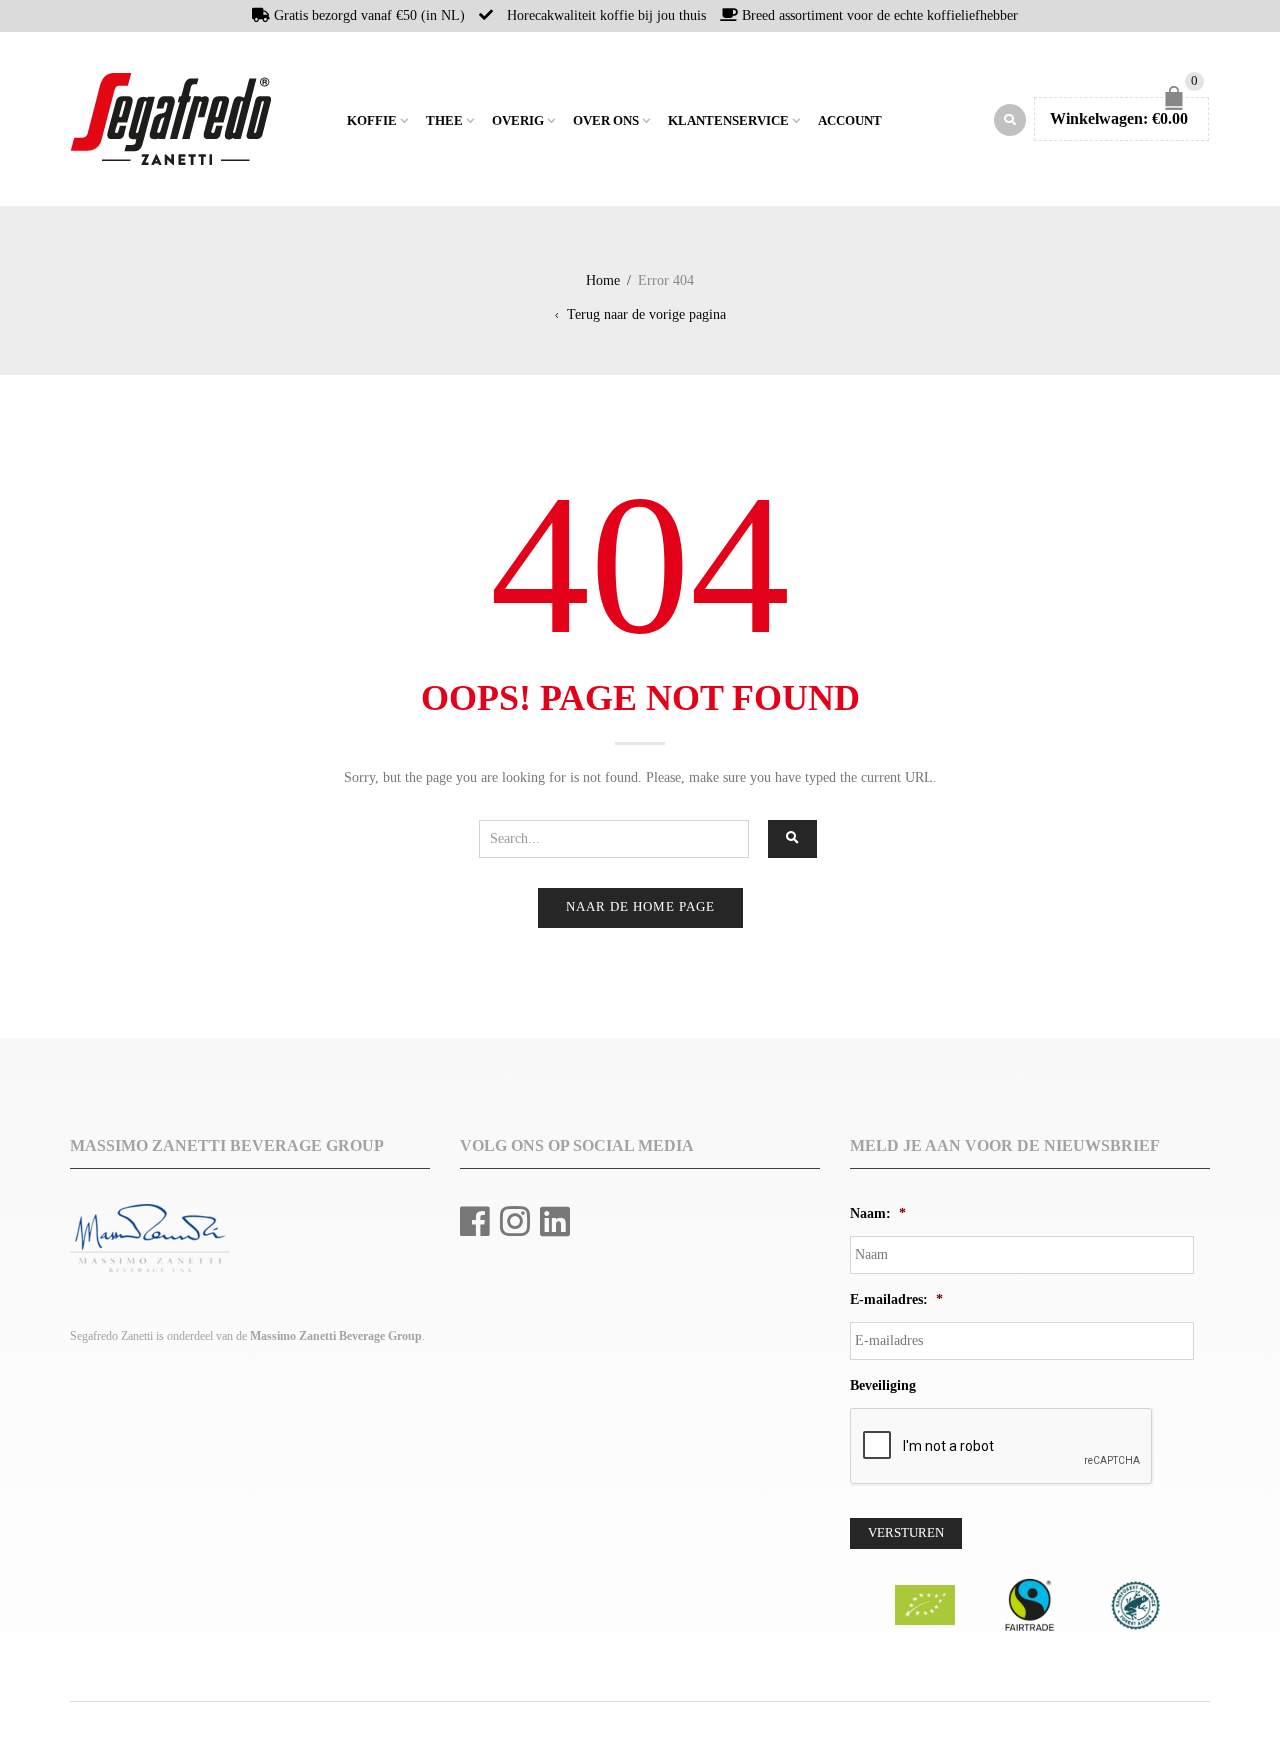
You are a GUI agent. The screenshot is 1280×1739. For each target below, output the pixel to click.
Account (850, 121)
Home (329, 119)
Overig (518, 121)
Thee (444, 121)
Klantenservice (728, 121)
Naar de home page (640, 907)
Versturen (906, 1533)
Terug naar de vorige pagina (646, 314)
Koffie (372, 121)
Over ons (606, 121)
